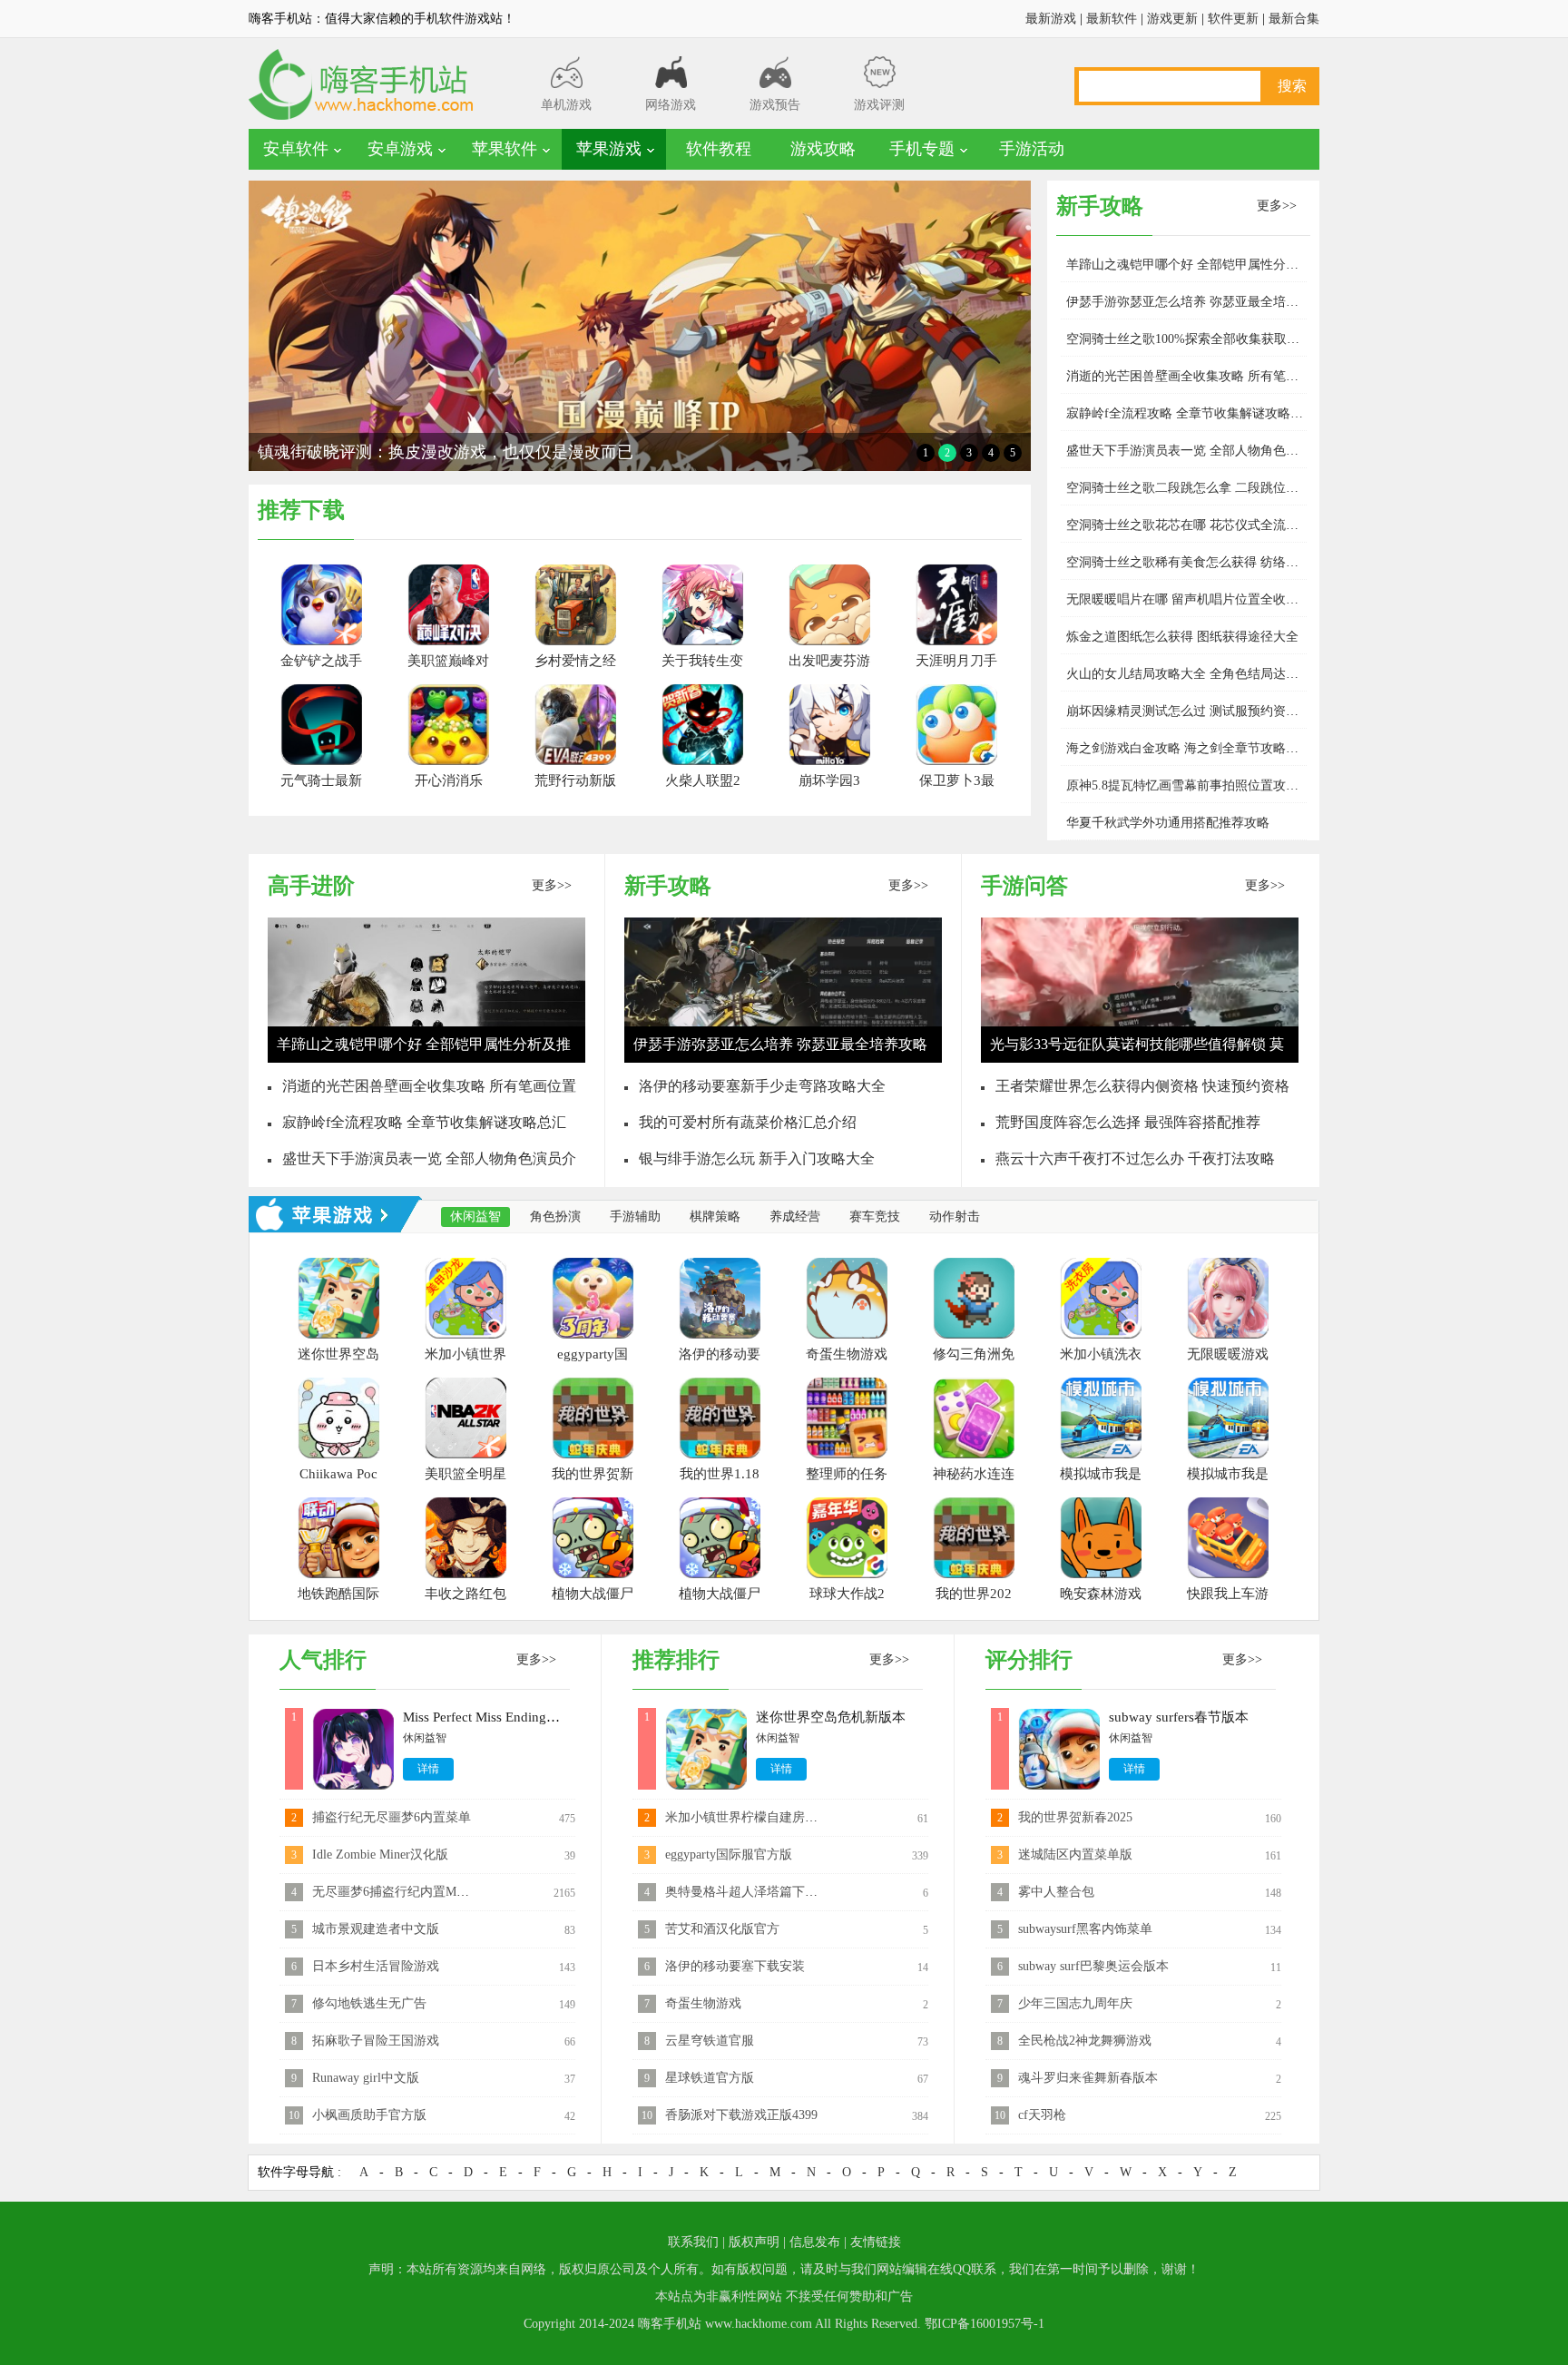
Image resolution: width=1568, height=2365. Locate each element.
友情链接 (876, 2242)
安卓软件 (296, 149)
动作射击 (955, 1217)
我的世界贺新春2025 (1075, 1817)
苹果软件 (505, 149)
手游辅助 (635, 1217)
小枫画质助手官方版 (369, 2115)
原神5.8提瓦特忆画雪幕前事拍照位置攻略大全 (1195, 785)
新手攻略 (668, 886)
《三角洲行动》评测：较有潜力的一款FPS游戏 (426, 452)
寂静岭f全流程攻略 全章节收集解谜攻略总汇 (1191, 413)
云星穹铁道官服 (710, 2041)
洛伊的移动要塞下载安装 (735, 1966)
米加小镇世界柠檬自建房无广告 (754, 1817)
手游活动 (1032, 149)
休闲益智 (475, 1217)
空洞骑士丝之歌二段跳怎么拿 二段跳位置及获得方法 (1214, 488)
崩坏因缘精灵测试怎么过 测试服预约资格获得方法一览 (1220, 711)
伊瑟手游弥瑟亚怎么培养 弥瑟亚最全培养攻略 (1195, 302)
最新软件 (1112, 19)
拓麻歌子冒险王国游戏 (376, 2041)
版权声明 (754, 2242)
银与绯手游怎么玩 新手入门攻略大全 (757, 1158)
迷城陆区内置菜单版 (1075, 1855)
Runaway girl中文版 (366, 2078)
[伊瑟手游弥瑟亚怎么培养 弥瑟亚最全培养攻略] (783, 1060)
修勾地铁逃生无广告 (369, 2003)
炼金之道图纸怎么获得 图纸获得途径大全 (1182, 637)
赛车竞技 (875, 1217)
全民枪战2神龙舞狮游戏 (1085, 2041)
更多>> (1277, 206)
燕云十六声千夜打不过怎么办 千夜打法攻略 (1135, 1158)
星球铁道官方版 (710, 2078)
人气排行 (323, 1660)
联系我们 (693, 2242)
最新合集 (1294, 19)
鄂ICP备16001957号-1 (985, 2324)
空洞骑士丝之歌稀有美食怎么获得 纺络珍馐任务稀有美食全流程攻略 (1259, 562)
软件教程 (719, 149)
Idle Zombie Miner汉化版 (380, 1855)
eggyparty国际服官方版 (729, 1855)
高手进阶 (311, 886)
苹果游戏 (609, 149)
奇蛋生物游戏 (703, 2003)
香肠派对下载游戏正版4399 (741, 2115)
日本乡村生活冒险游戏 (376, 1966)
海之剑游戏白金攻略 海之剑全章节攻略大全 (1189, 748)
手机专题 (922, 149)
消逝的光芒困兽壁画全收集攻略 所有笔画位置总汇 (1208, 376)
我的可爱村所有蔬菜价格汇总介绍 (748, 1122)
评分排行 (1029, 1660)
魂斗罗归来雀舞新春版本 (1088, 2078)
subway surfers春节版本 (1179, 1717)
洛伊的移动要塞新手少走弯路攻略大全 (762, 1086)
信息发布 (815, 2242)
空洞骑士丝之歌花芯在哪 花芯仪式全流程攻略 (1195, 525)
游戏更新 (1172, 19)
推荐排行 (676, 1660)
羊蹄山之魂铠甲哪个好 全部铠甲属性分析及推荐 (1201, 265)
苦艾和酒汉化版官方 (722, 1929)
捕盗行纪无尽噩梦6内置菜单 (392, 1817)
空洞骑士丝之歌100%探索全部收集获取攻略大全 (1202, 339)
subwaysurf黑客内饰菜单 (1085, 1929)
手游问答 (1024, 886)
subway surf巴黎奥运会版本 (1093, 1966)
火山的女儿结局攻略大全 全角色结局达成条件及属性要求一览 (1240, 674)
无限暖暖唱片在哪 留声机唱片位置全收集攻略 (1195, 599)
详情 (428, 1769)
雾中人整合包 (1056, 1892)
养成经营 (795, 1217)
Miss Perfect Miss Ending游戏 (488, 1717)
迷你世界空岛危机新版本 (831, 1717)
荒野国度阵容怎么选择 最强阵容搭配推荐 (1128, 1122)
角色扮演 (555, 1217)
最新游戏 (1051, 19)
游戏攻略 (823, 149)
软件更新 (1233, 19)
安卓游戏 (400, 149)
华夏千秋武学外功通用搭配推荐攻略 (1168, 823)
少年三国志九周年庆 (1075, 2003)
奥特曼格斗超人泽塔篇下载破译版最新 (773, 1892)
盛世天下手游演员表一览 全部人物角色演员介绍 (1201, 451)
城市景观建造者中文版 (376, 1929)
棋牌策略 (715, 1217)
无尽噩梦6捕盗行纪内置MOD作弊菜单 (419, 1892)
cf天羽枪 (1042, 2115)
